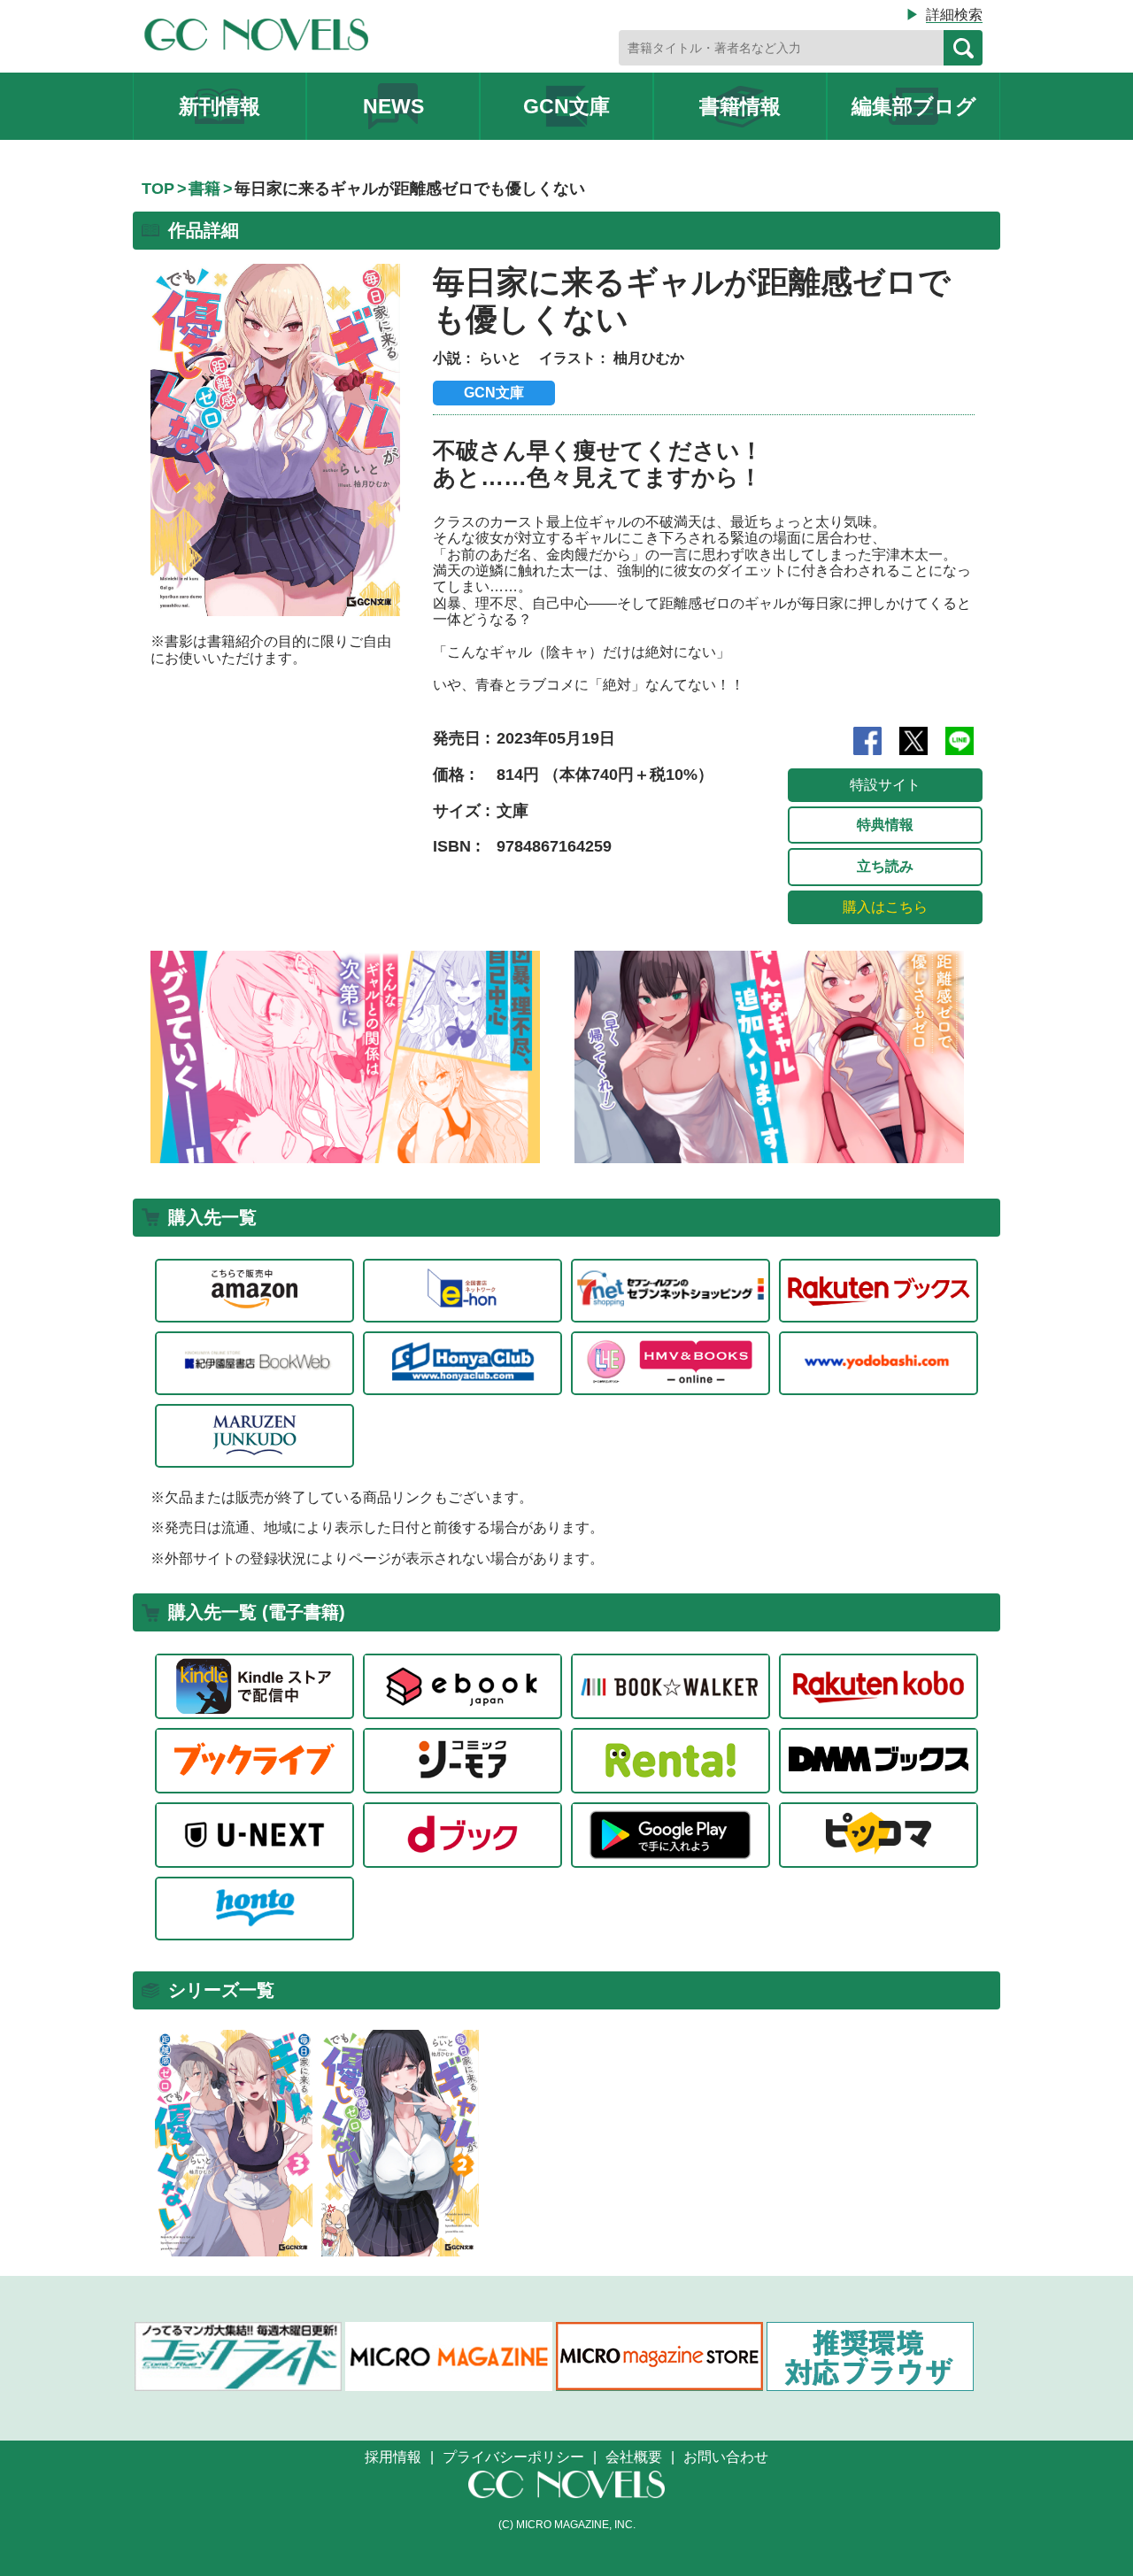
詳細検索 (954, 15)
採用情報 (393, 2457)
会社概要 (634, 2457)
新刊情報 (220, 106)
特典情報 (885, 825)
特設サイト (885, 785)
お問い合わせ (726, 2457)
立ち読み (885, 866)
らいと (500, 358)
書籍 (204, 189)
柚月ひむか (649, 358)
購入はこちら (885, 907)
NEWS (393, 106)
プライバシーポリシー (513, 2457)
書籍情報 (740, 106)
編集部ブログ (914, 106)
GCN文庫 (566, 106)
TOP (158, 189)
